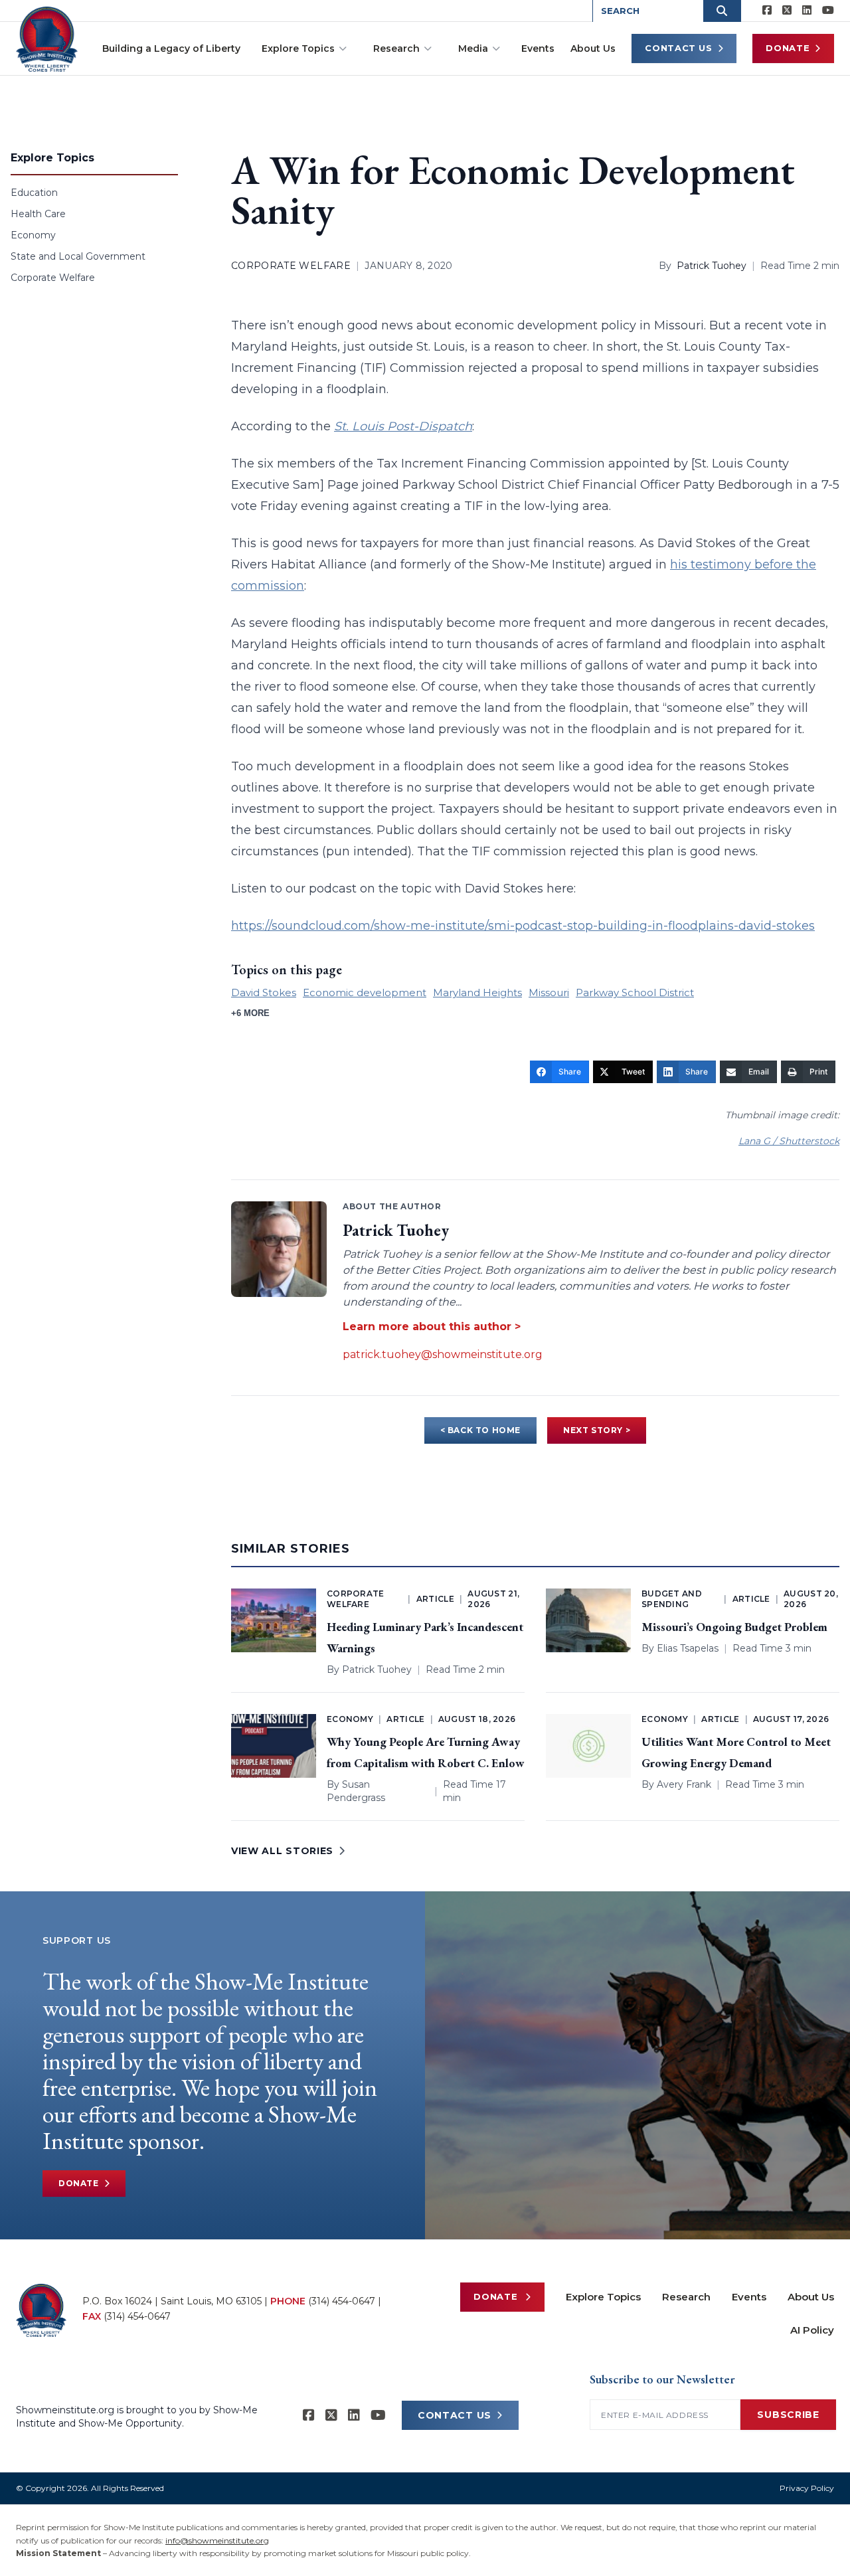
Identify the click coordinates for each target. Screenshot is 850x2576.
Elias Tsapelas (688, 1648)
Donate (788, 48)
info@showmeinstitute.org (217, 2540)
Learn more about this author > (432, 1327)
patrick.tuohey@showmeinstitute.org (443, 1354)
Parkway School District (635, 992)
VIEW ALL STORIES (282, 1851)
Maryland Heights (477, 992)
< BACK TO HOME (480, 1430)
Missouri (549, 992)
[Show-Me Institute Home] (47, 39)
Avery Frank (684, 1784)
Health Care (38, 214)
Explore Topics (298, 48)
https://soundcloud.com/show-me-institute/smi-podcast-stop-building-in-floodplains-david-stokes (523, 926)
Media (473, 48)
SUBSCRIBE (788, 2415)
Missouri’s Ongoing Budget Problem (734, 1627)
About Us (593, 48)
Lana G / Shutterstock (789, 1141)
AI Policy (812, 2330)
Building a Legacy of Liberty (171, 48)
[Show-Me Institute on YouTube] (828, 11)
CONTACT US (455, 2415)
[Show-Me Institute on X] (787, 11)
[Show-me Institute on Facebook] (767, 11)
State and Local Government (78, 256)
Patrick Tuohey (712, 266)
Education (34, 193)
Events (538, 48)
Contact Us (679, 48)
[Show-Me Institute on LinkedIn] (807, 11)
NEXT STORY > (597, 1430)
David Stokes (264, 992)
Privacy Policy (807, 2488)
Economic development (365, 992)
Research (396, 48)
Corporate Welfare (53, 278)
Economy (33, 235)
